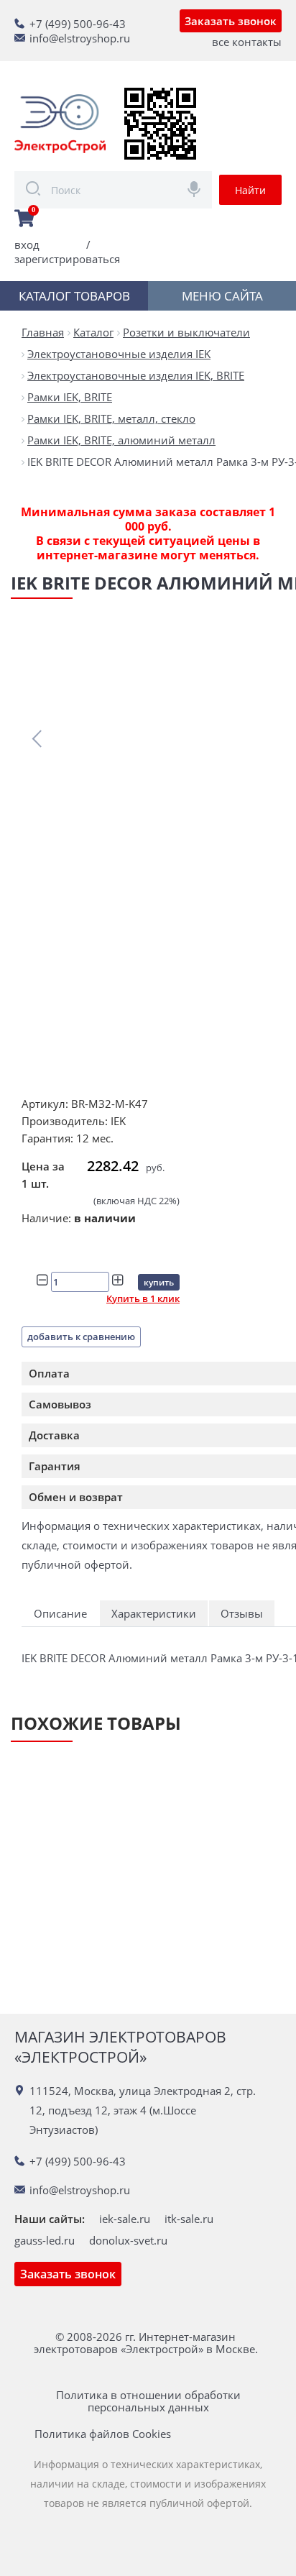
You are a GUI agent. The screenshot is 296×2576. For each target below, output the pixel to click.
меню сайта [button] (222, 296)
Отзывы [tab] (242, 1613)
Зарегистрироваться (67, 259)
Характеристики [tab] (154, 1613)
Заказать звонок (231, 21)
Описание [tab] (60, 1613)
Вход (27, 244)
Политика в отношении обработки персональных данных (148, 2401)
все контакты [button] (247, 42)
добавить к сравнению (81, 1337)
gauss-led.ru (45, 2240)
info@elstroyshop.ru (80, 38)
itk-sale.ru (189, 2219)
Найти (250, 190)
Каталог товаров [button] (74, 296)
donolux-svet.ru (128, 2240)
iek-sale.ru (125, 2219)
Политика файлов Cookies (103, 2434)
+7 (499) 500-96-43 (78, 24)
